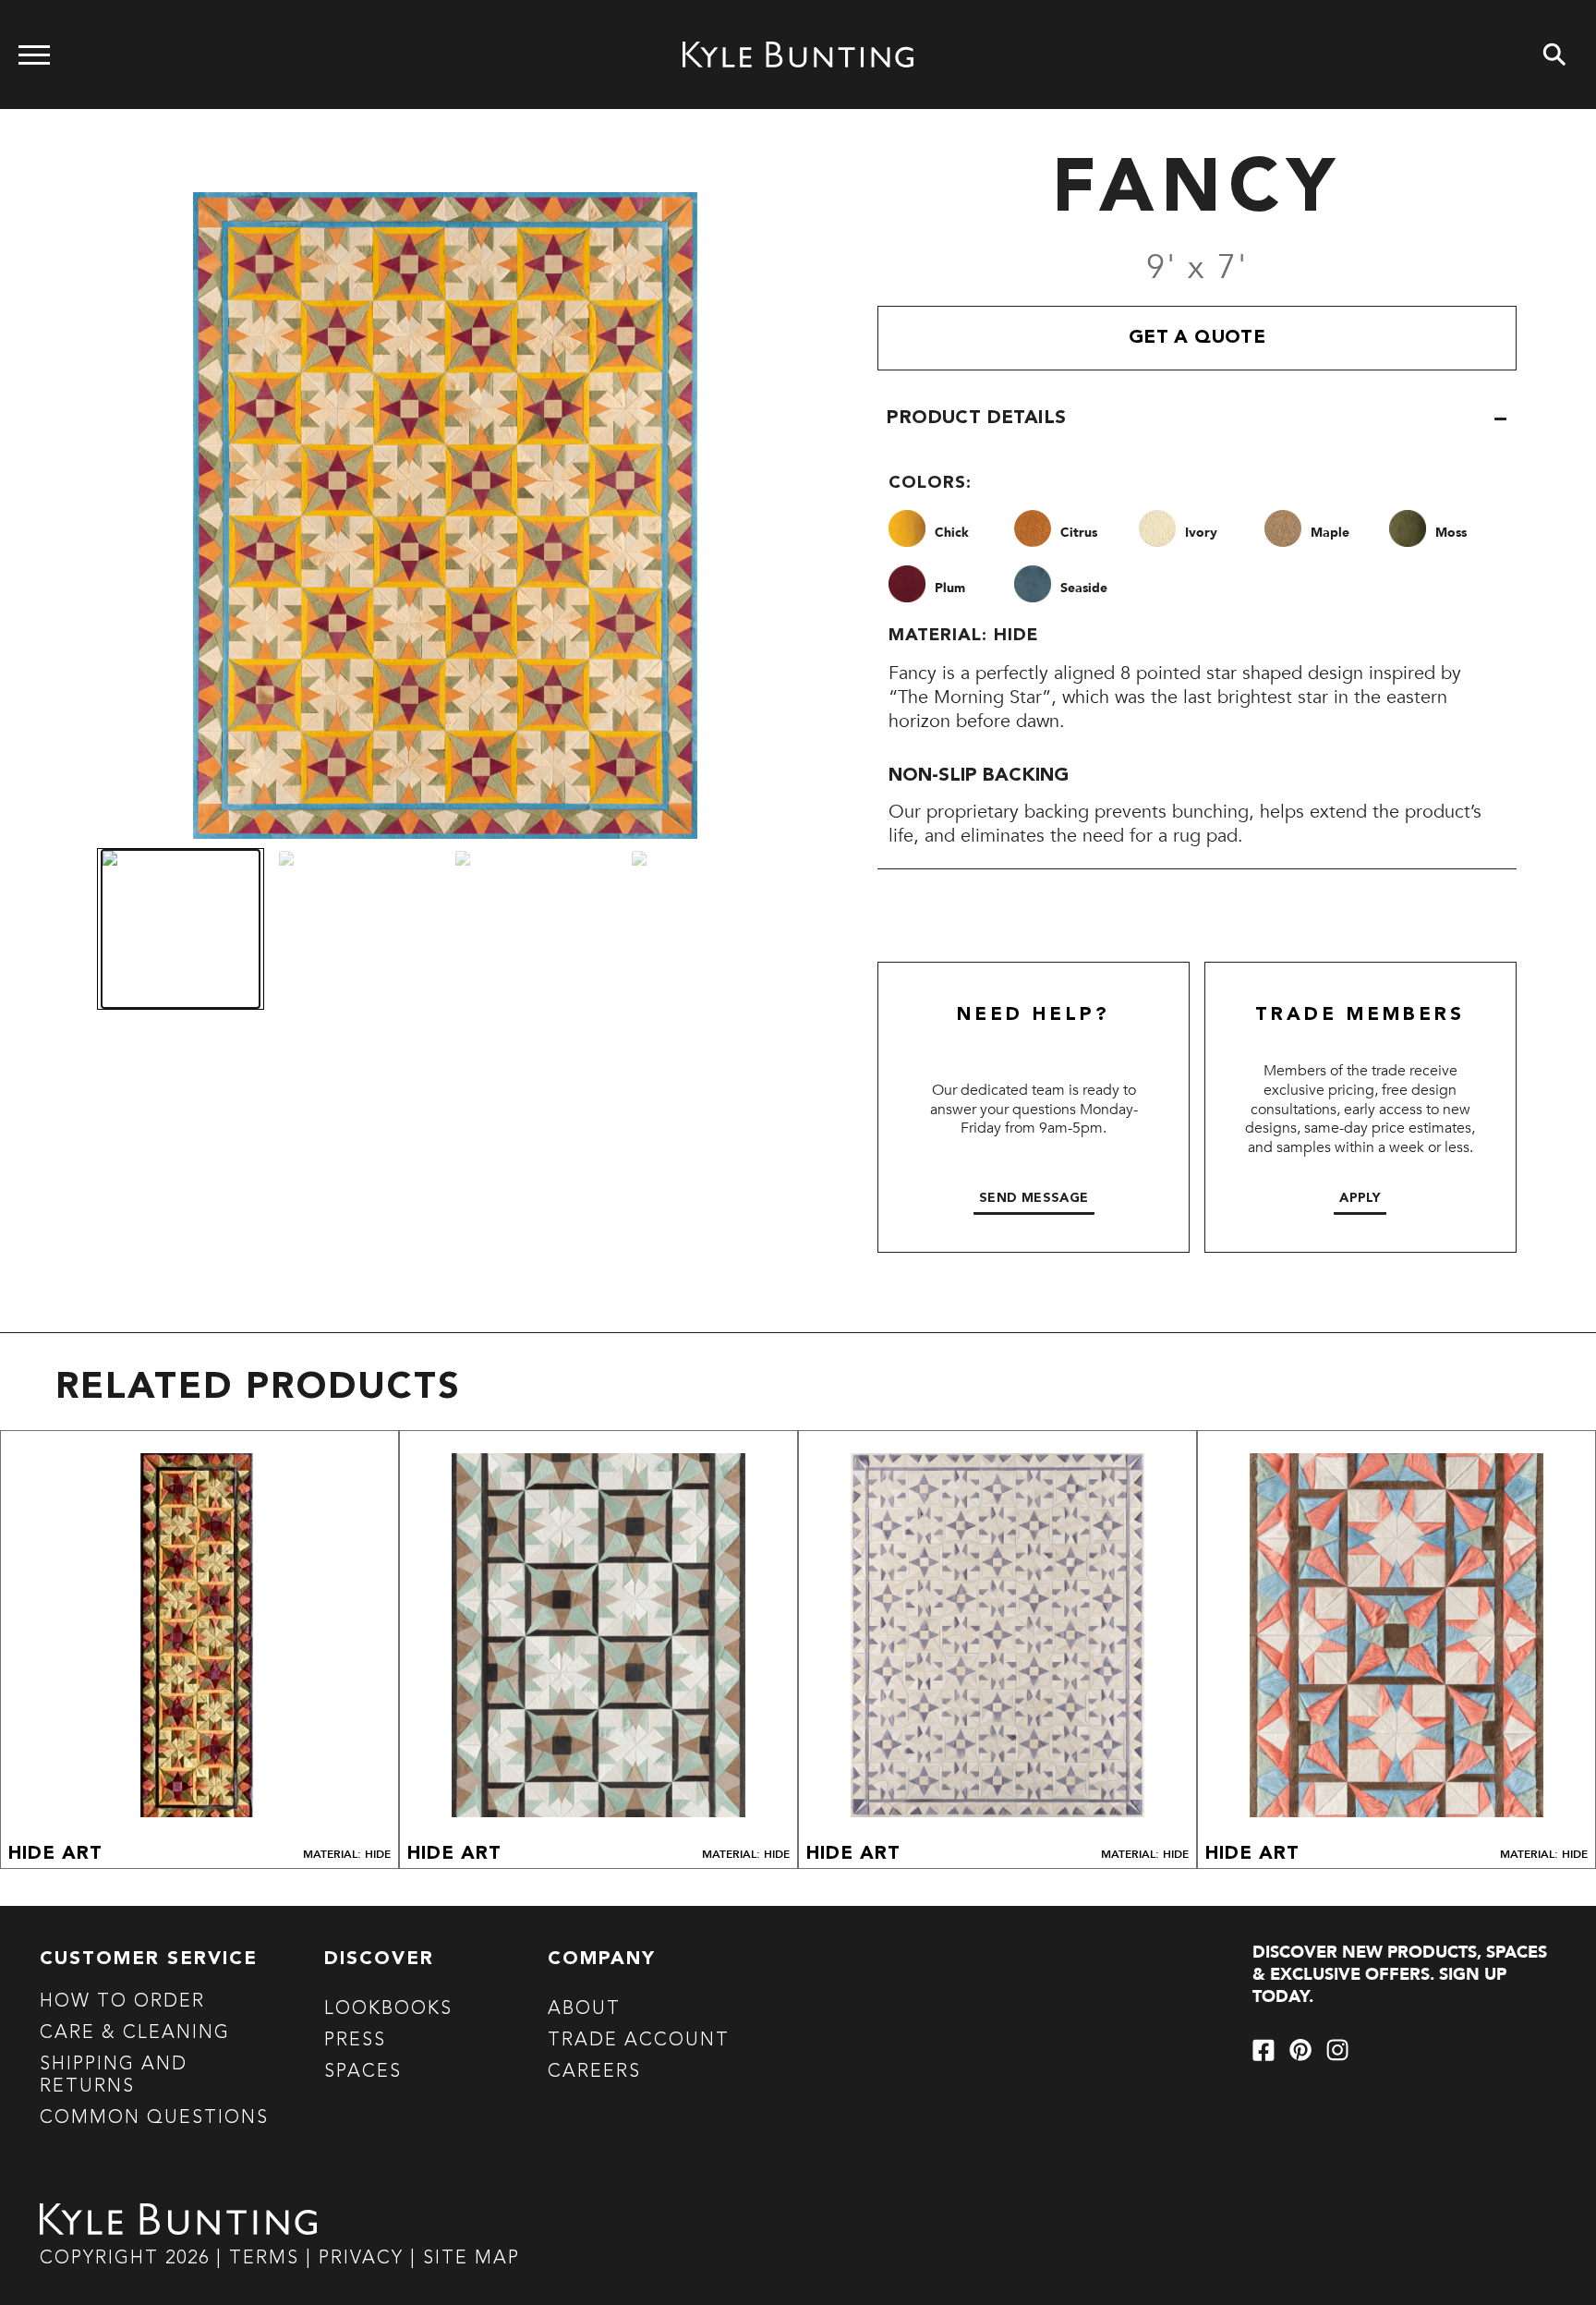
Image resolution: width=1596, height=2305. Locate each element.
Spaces (363, 2072)
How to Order (122, 2002)
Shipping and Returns (114, 2076)
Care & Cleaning (135, 2033)
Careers (594, 2072)
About (584, 2009)
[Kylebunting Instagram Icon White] (1337, 2050)
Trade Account (639, 2041)
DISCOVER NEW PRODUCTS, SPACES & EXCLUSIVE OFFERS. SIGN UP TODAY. (1400, 1975)
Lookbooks (388, 2009)
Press (355, 2041)
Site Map (472, 2259)
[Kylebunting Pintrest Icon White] (1300, 2050)
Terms (264, 2259)
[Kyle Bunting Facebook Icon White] (1263, 2050)
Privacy (364, 2259)
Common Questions (154, 2118)
